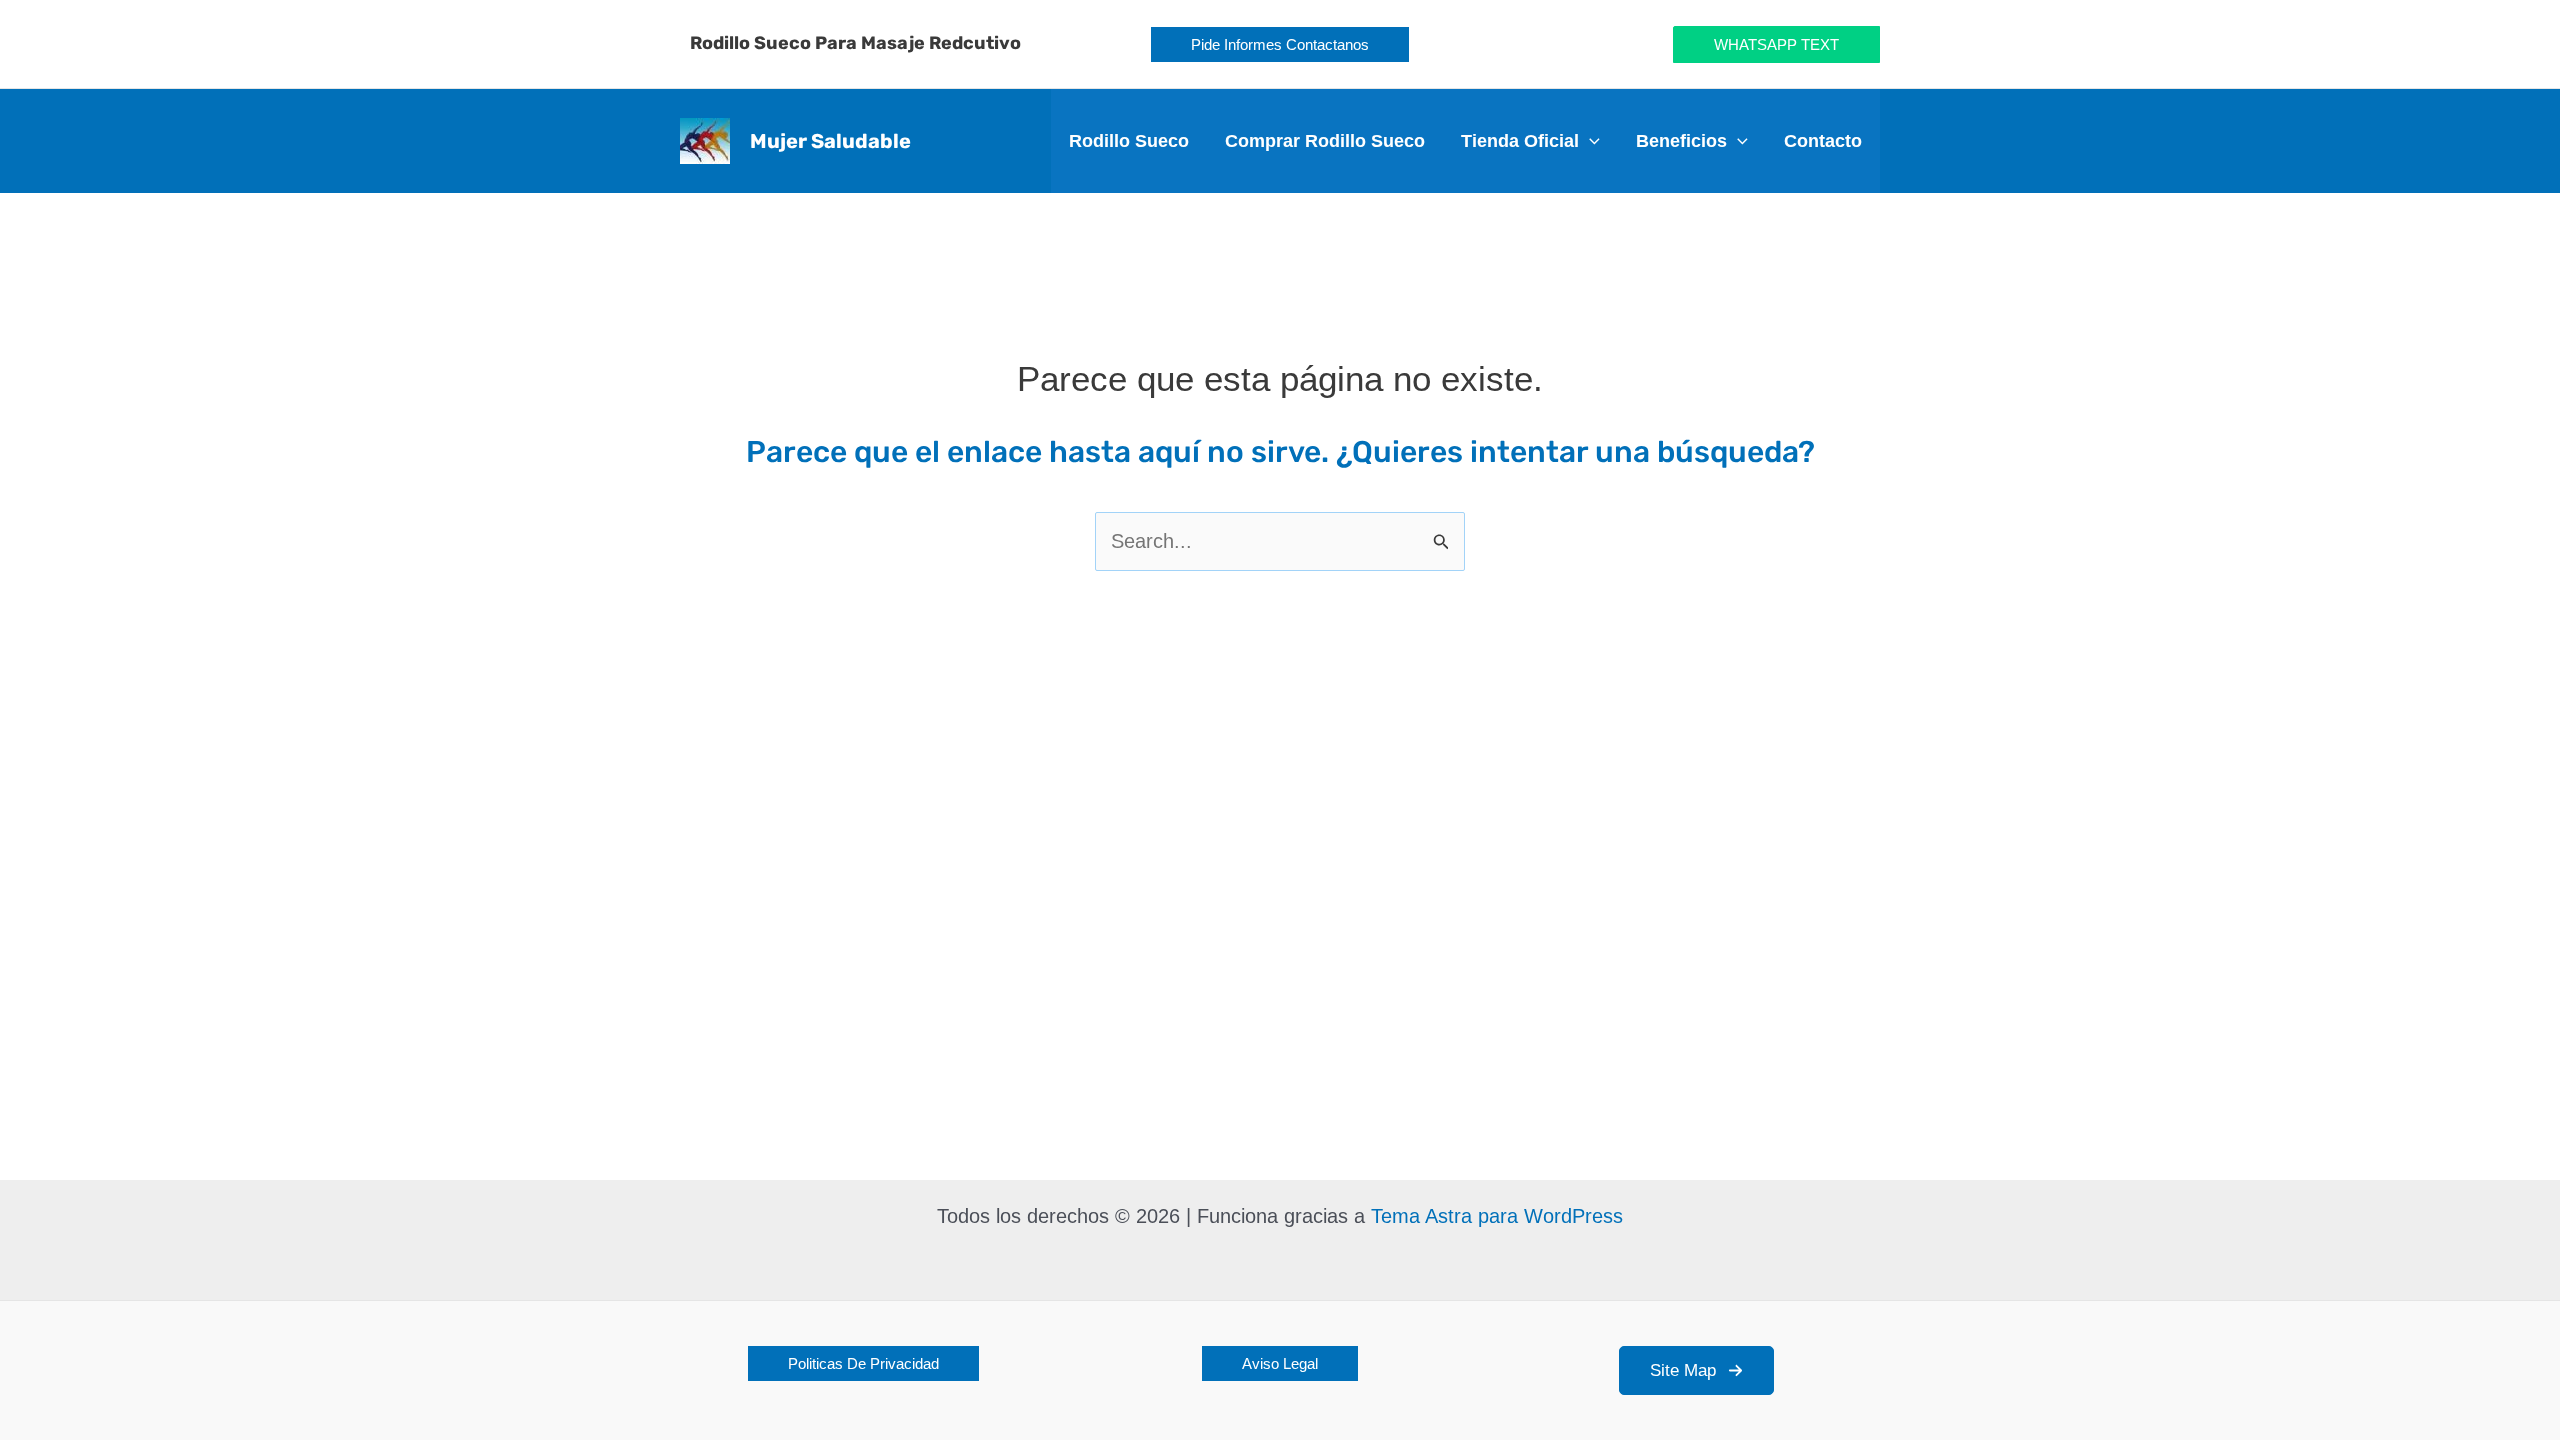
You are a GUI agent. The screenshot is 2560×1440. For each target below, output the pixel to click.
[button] (1280, 44)
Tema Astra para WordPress (1497, 1216)
